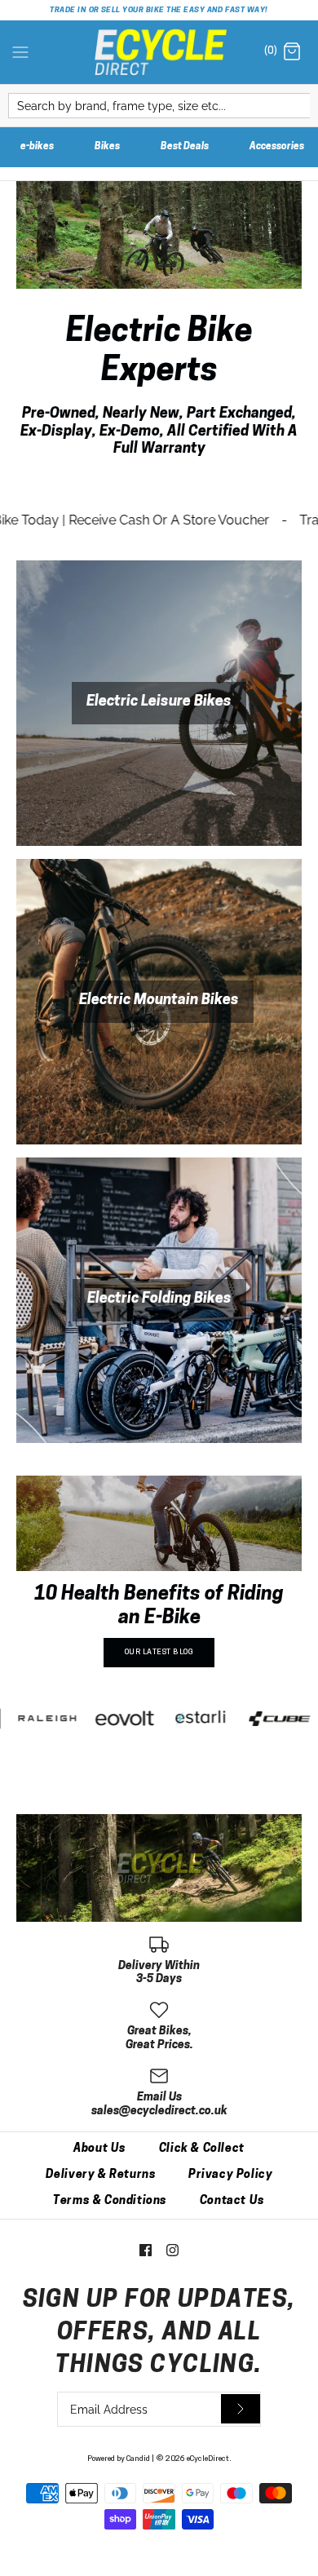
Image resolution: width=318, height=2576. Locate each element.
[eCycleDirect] (159, 53)
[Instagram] (172, 2250)
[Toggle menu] (20, 51)
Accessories (277, 147)
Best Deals (185, 147)
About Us (100, 2149)
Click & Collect (202, 2149)
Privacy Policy (230, 2175)
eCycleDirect (208, 2459)
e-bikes (37, 147)
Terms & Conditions (110, 2201)
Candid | (140, 2459)
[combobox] (159, 106)
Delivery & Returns (101, 2175)
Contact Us (232, 2201)
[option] (159, 1578)
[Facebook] (146, 2250)
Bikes (107, 147)
